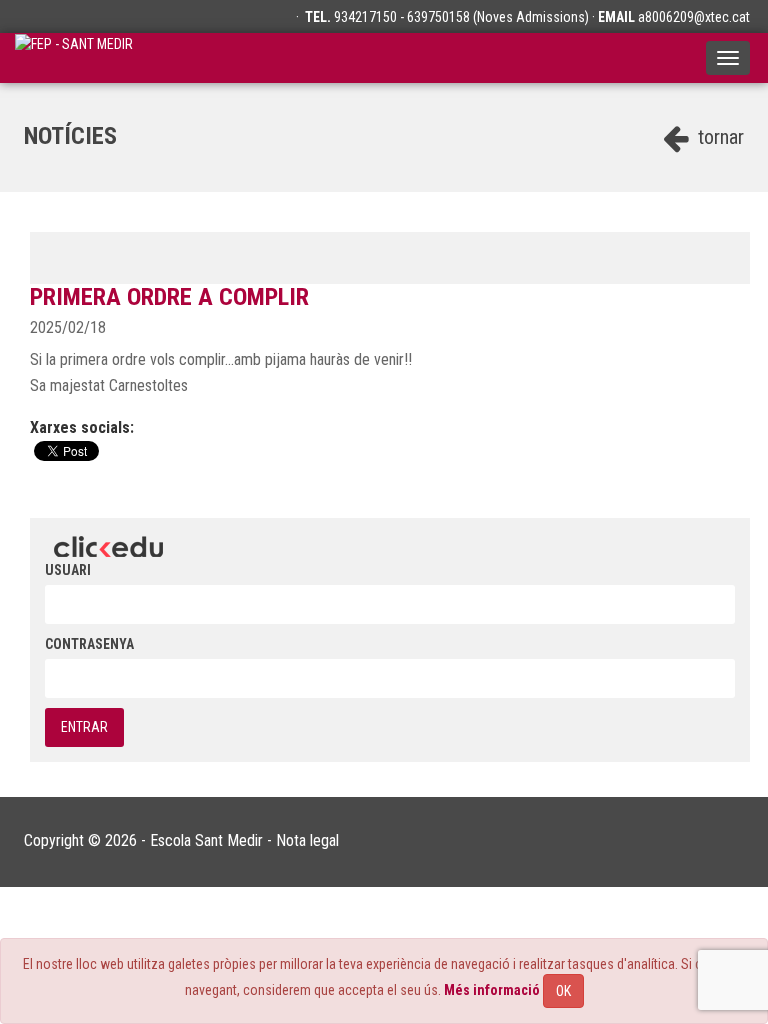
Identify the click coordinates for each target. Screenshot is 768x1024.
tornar (718, 137)
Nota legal (307, 840)
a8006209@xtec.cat (694, 17)
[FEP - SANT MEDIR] (74, 58)
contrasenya (89, 644)
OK (563, 991)
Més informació (492, 990)
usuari (68, 570)
